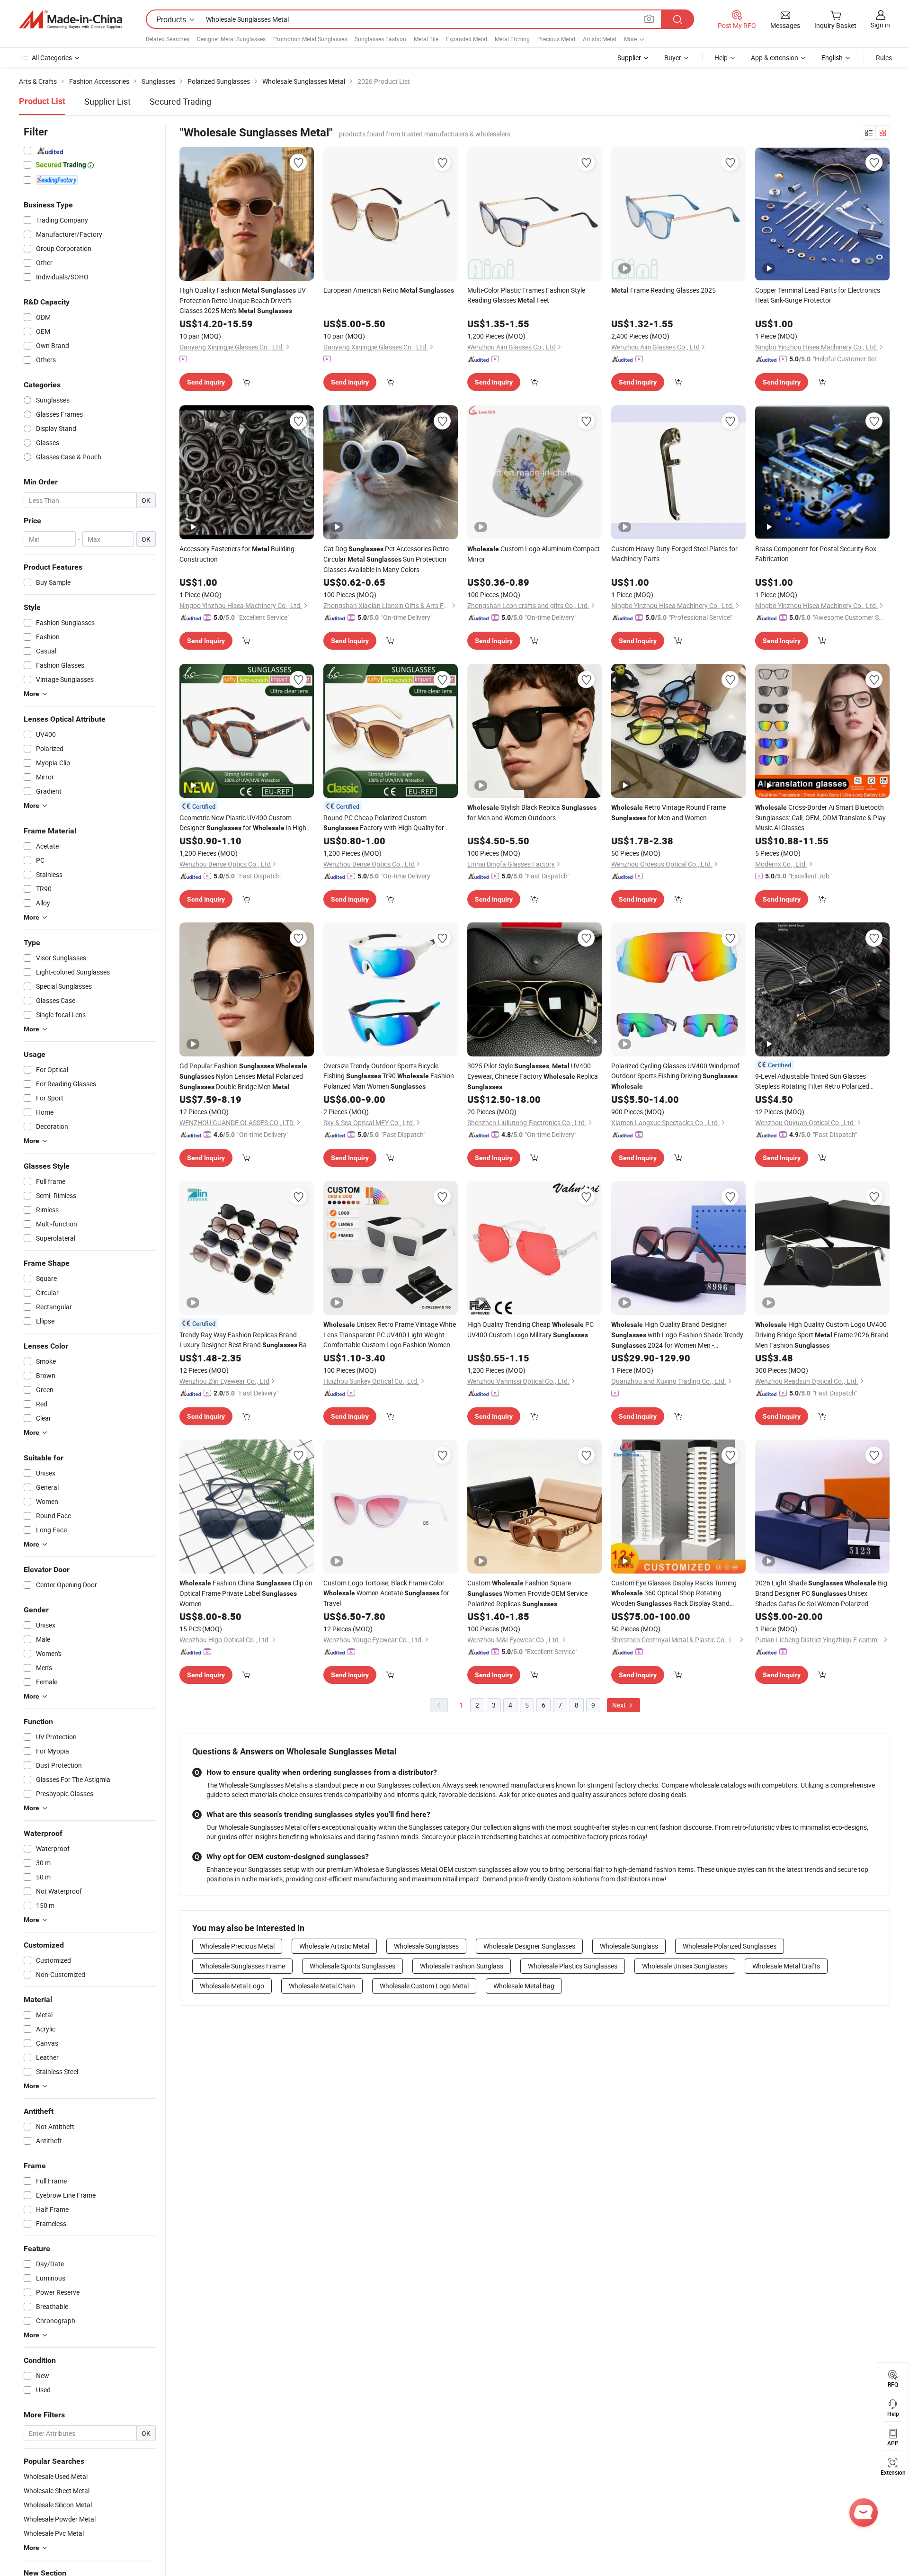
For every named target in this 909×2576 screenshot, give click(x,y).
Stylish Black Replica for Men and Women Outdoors (532, 812)
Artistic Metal (600, 39)
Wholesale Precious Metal (237, 1946)
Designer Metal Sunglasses (231, 39)
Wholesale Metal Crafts (786, 1966)
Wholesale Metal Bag (524, 1986)
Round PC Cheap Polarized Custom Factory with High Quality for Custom (384, 823)
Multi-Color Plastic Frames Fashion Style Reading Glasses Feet (526, 295)
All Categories (52, 58)
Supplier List (107, 101)
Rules (884, 58)
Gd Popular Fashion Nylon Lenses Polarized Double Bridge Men (243, 1077)
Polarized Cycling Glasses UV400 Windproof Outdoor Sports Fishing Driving (675, 1076)
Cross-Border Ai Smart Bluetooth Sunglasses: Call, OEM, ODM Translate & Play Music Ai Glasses (820, 817)
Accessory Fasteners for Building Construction (237, 554)
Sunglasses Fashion (380, 39)
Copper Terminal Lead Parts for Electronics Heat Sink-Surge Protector (818, 295)
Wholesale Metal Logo (232, 1986)
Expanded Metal (467, 39)
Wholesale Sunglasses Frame (242, 1966)
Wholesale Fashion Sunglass (462, 1966)
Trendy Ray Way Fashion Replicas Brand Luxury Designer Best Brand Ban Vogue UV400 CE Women (245, 1340)
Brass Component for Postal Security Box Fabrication (816, 554)
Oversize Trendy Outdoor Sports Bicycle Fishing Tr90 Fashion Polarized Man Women (389, 1076)
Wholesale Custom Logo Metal (424, 1986)
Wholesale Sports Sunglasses (352, 1966)
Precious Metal (556, 39)
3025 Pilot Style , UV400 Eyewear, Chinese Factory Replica (533, 1076)
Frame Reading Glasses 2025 (664, 290)
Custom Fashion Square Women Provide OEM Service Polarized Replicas (527, 1593)
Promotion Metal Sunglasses (310, 39)
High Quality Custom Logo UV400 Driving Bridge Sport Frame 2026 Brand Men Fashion (822, 1335)
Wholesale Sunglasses (426, 1946)
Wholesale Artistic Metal (334, 1946)
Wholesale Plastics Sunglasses (573, 1966)
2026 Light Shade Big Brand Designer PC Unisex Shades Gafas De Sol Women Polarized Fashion (821, 1593)
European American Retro (389, 290)
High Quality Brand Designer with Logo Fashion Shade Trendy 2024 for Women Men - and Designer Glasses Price (677, 1335)
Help (721, 58)
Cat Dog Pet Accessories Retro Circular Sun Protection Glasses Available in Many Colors (386, 559)
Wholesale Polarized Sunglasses (730, 1946)
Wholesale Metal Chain (322, 1986)
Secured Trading (180, 101)
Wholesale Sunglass (629, 1946)
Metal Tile (426, 39)
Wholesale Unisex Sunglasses (685, 1966)
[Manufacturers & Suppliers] (71, 19)
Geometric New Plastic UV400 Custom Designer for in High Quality (243, 823)
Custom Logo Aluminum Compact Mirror (534, 554)
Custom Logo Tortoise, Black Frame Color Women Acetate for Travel (386, 1593)
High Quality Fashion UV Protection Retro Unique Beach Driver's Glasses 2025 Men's (243, 300)
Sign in (880, 25)
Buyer (673, 58)
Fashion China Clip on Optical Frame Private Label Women (246, 1593)
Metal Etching (512, 39)
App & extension (775, 58)
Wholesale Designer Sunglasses (529, 1946)
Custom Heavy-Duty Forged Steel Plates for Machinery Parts (674, 554)
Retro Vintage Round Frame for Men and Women (668, 812)
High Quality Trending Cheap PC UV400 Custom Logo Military (530, 1329)
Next (620, 1705)
